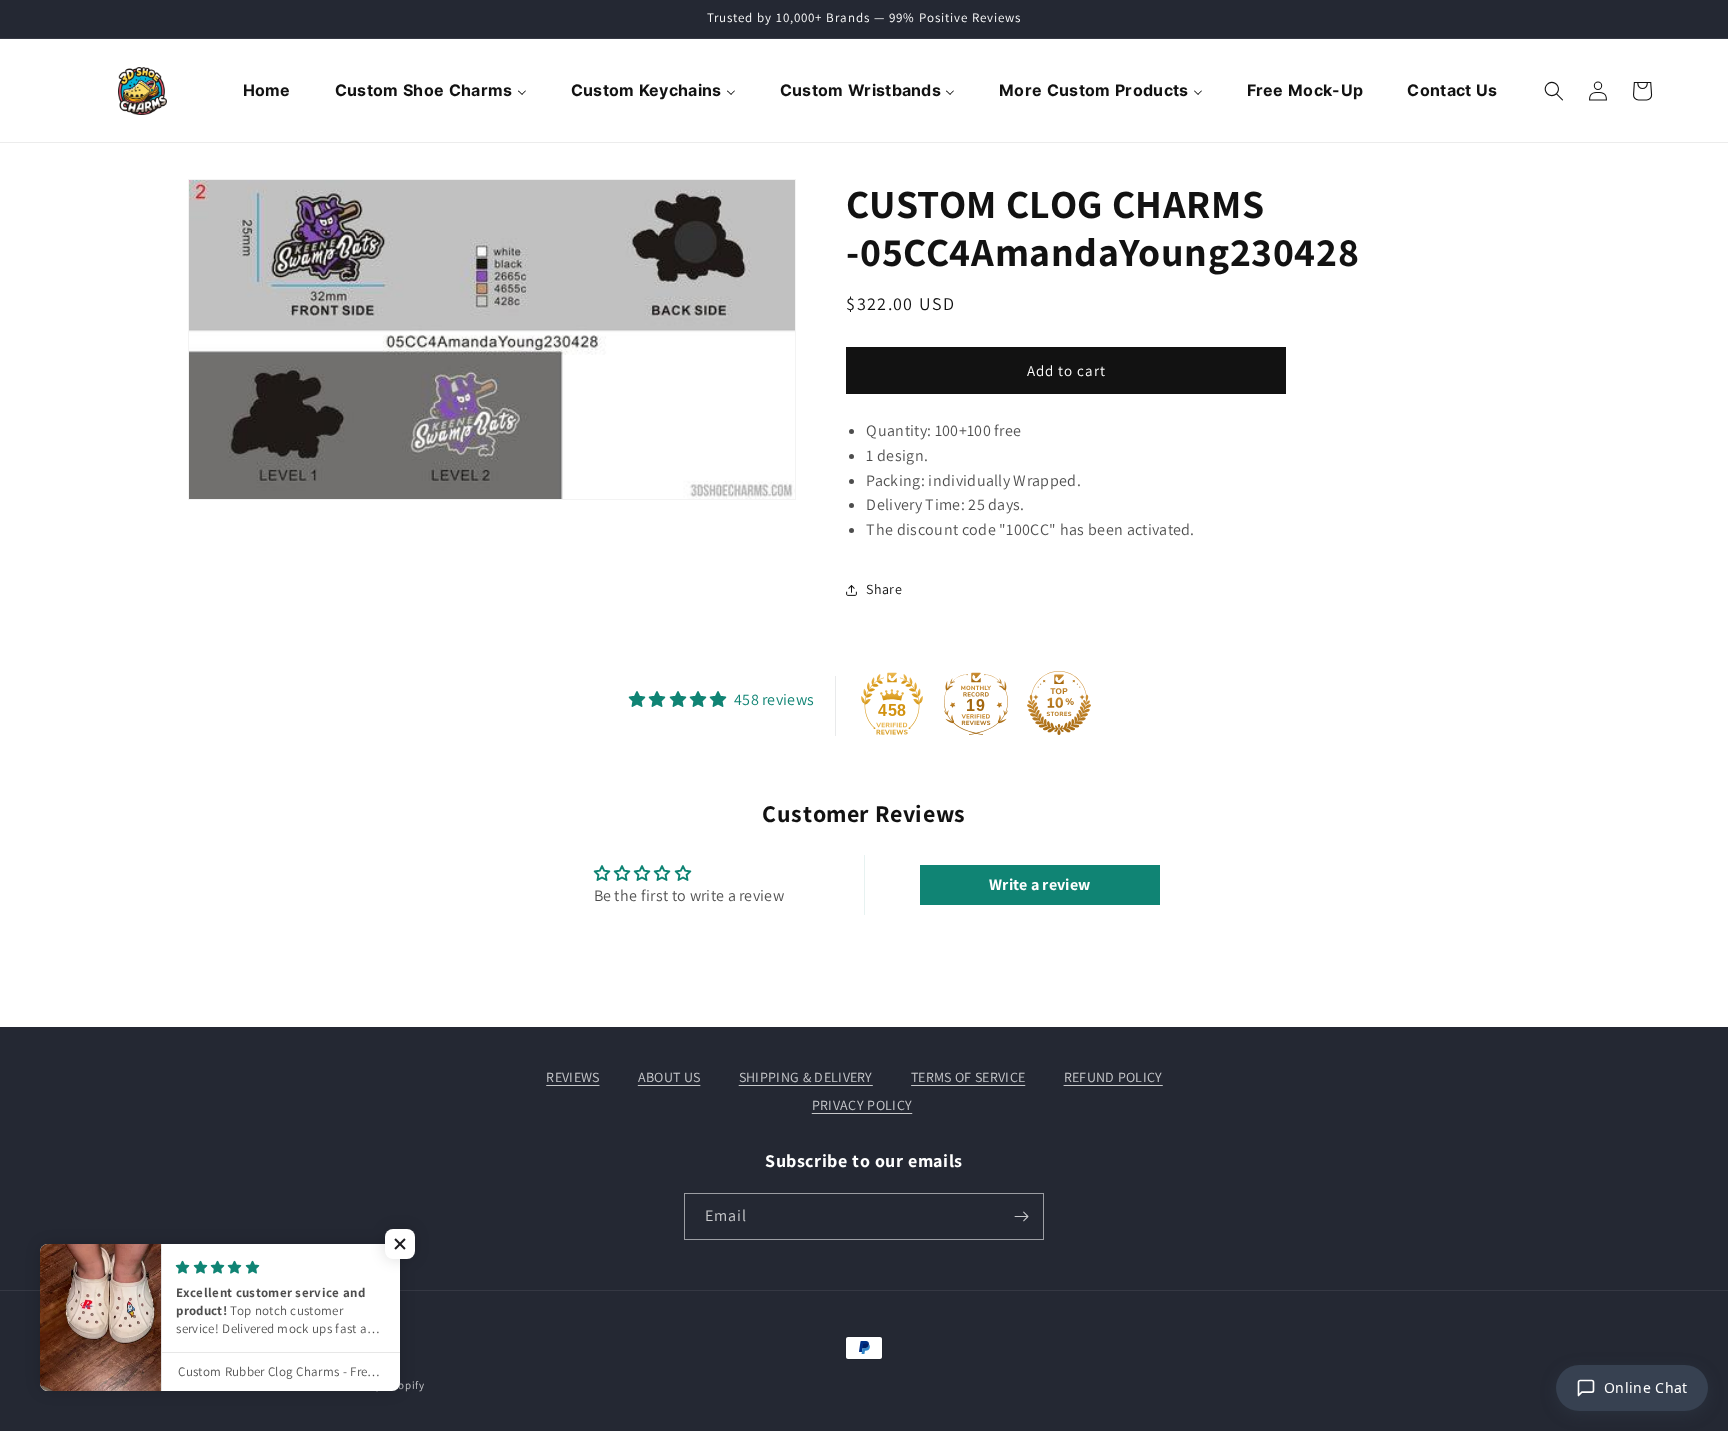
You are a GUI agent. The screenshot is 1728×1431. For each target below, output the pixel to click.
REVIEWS (572, 1077)
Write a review (1039, 884)
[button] (1554, 91)
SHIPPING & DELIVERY (806, 1077)
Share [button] (884, 589)
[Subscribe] (1021, 1216)
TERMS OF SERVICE (968, 1077)
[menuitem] (269, 91)
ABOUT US (669, 1077)
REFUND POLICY (1113, 1077)
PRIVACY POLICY (862, 1105)
